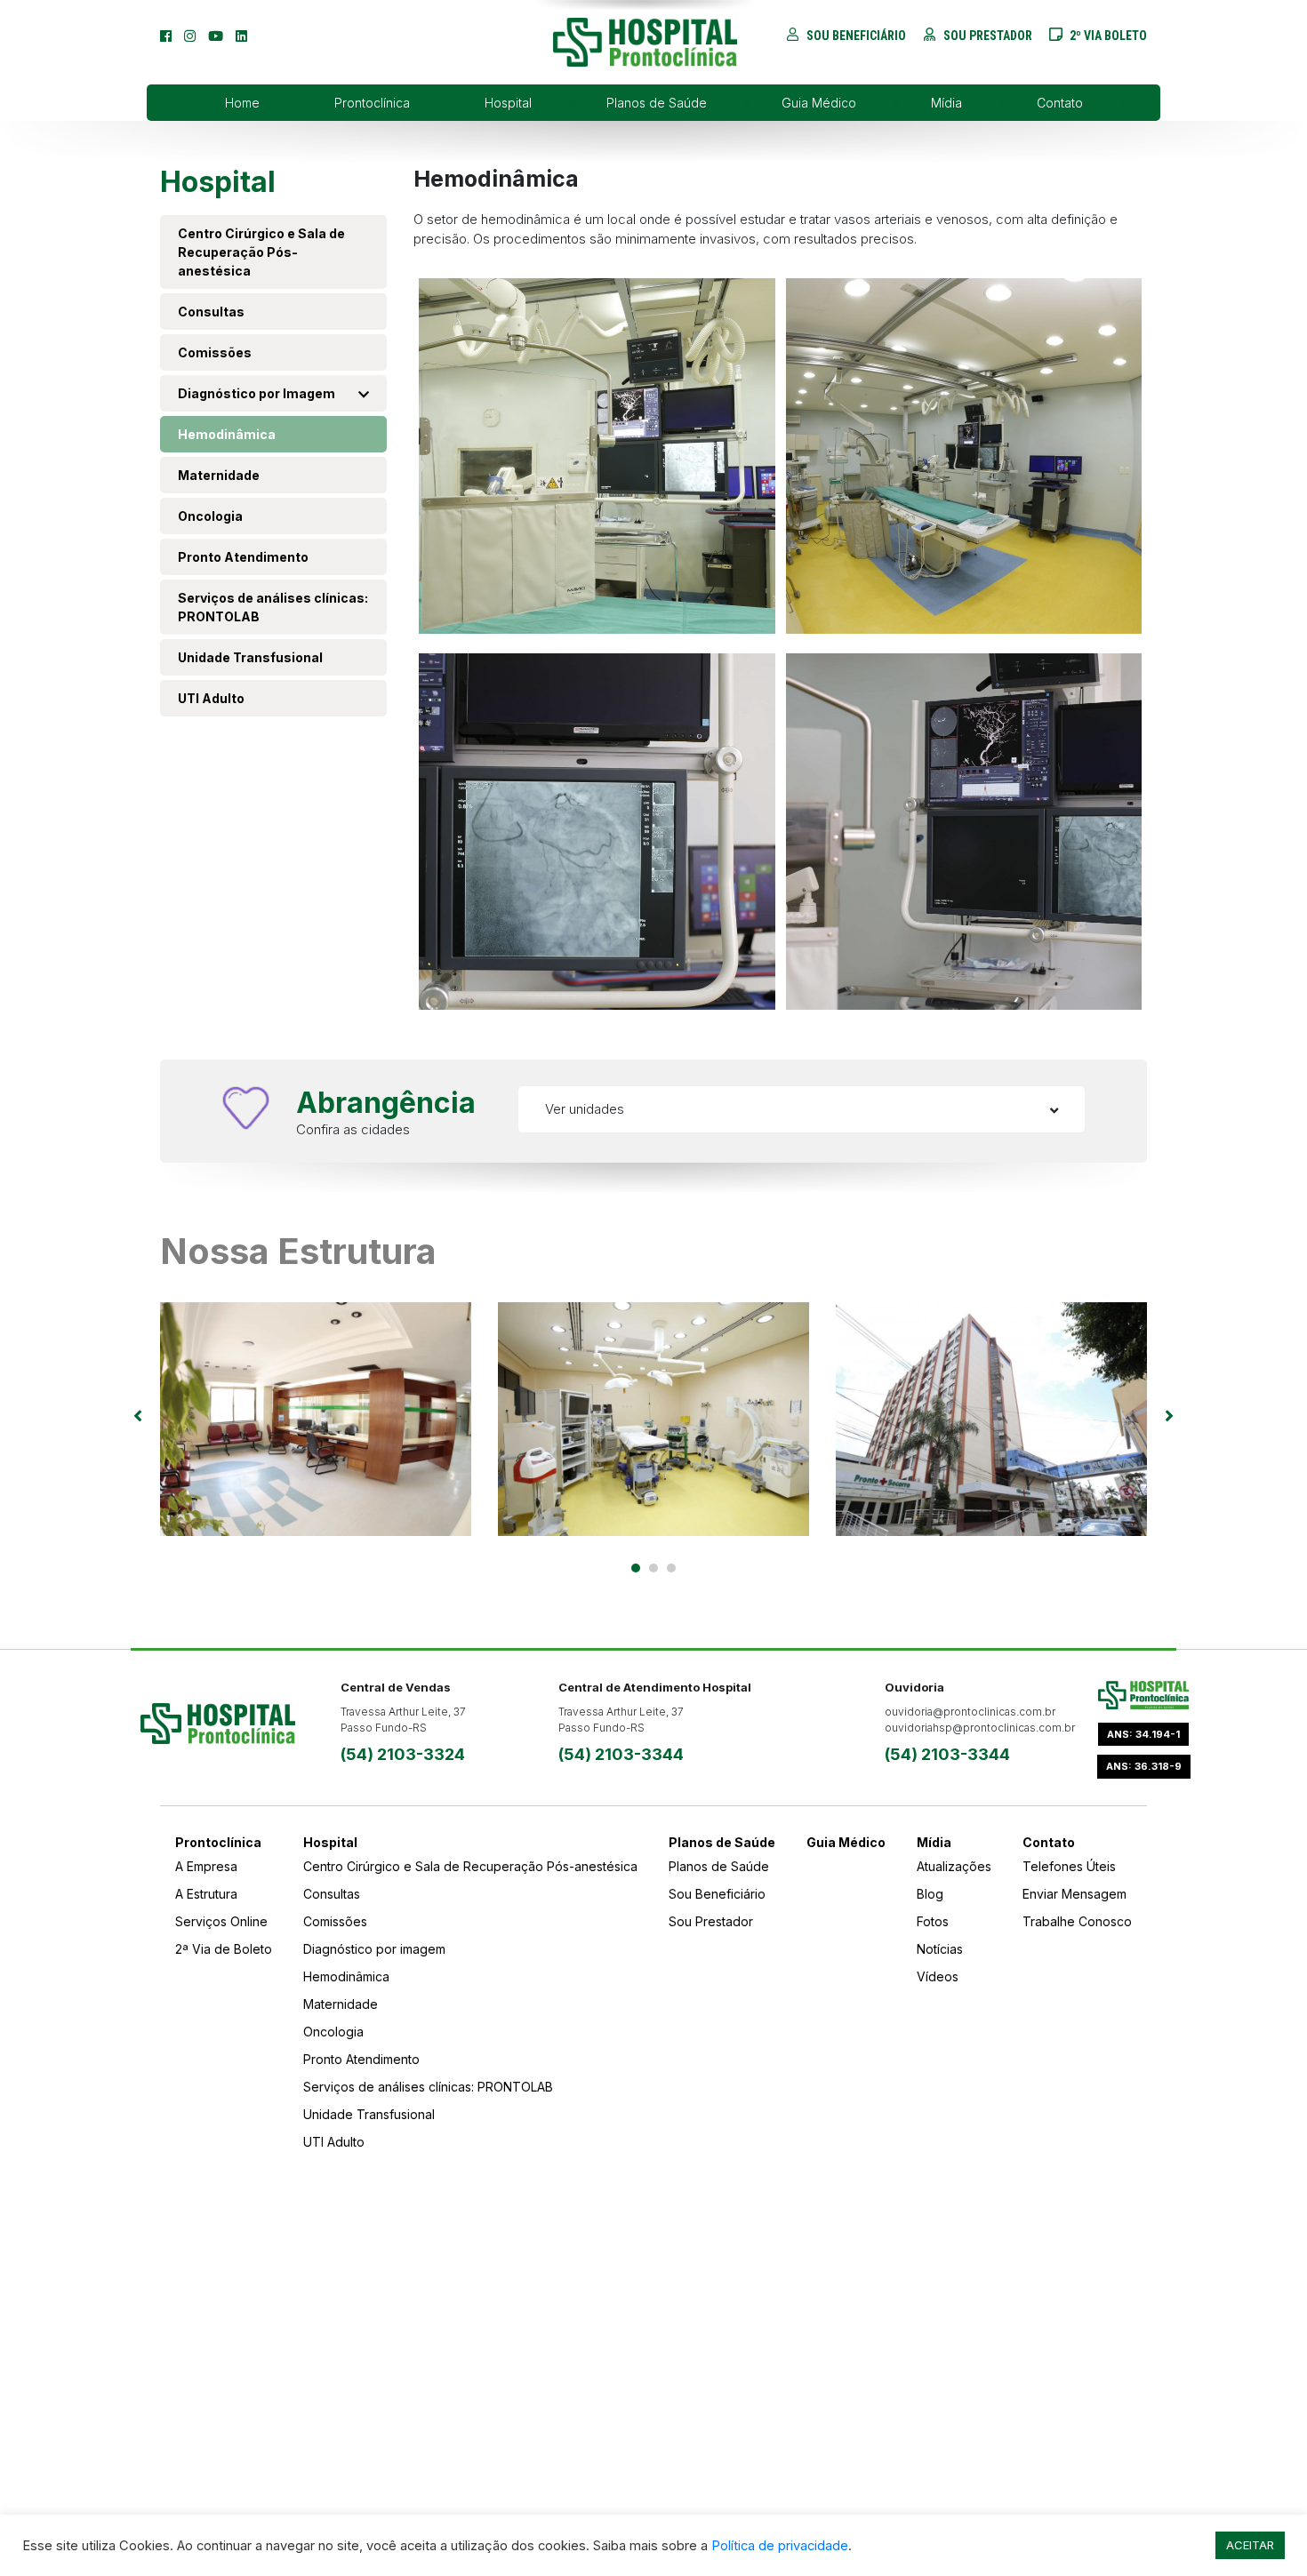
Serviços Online (221, 1921)
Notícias (940, 1949)
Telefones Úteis (1069, 1866)
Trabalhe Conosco (1077, 1921)
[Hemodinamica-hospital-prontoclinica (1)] (597, 831)
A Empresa (206, 1866)
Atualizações (954, 1866)
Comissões (215, 352)
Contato (1060, 103)
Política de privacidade (780, 2546)
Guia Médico (819, 103)
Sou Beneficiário (717, 1894)
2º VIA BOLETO (1107, 36)
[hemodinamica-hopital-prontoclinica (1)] (597, 455)
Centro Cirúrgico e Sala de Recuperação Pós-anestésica (261, 252)
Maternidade (219, 475)
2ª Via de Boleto (224, 1949)
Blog (930, 1894)
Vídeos (938, 1976)
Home (242, 103)
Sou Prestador (711, 1921)
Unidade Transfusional (250, 657)
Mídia (946, 103)
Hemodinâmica (227, 434)
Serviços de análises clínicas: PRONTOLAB (273, 607)
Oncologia (210, 516)
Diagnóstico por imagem (376, 1949)
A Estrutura (206, 1894)
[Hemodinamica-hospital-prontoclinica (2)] (964, 831)
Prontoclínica (372, 103)
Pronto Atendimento (243, 557)
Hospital (508, 103)
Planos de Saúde (657, 103)
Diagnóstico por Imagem (257, 393)
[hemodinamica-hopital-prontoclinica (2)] (964, 455)
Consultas (212, 312)
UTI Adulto (212, 698)
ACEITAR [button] (1250, 2545)
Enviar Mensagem (1074, 1894)
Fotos (933, 1921)
